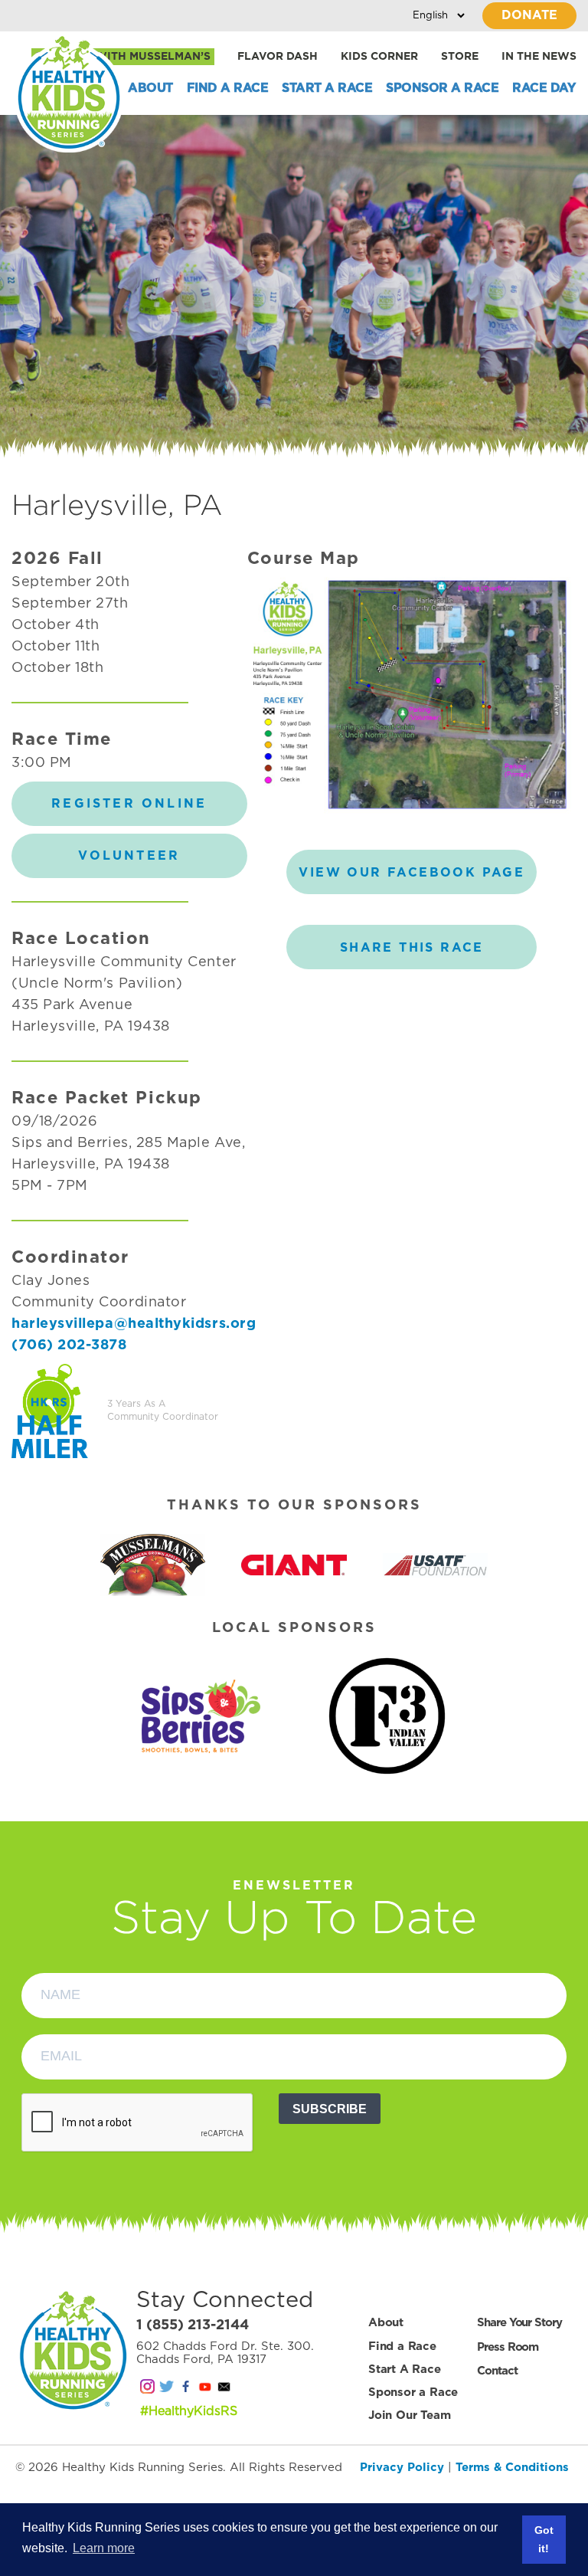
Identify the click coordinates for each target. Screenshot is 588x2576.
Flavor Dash (278, 57)
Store (460, 57)
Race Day (544, 88)
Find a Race (228, 88)
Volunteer (129, 856)
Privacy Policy (402, 2468)
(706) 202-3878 (69, 1345)
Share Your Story (519, 2323)
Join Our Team (409, 2415)
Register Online (129, 804)
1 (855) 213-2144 (193, 2325)
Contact (497, 2371)
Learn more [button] (104, 2548)
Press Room (508, 2347)
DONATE (529, 15)
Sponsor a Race (442, 88)
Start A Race (327, 88)
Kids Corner (379, 57)
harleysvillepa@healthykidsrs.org (134, 1324)
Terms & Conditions (512, 2468)
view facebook (412, 873)
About (150, 88)
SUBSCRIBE (330, 2109)
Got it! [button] (544, 2539)
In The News (539, 57)
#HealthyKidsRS (189, 2411)
